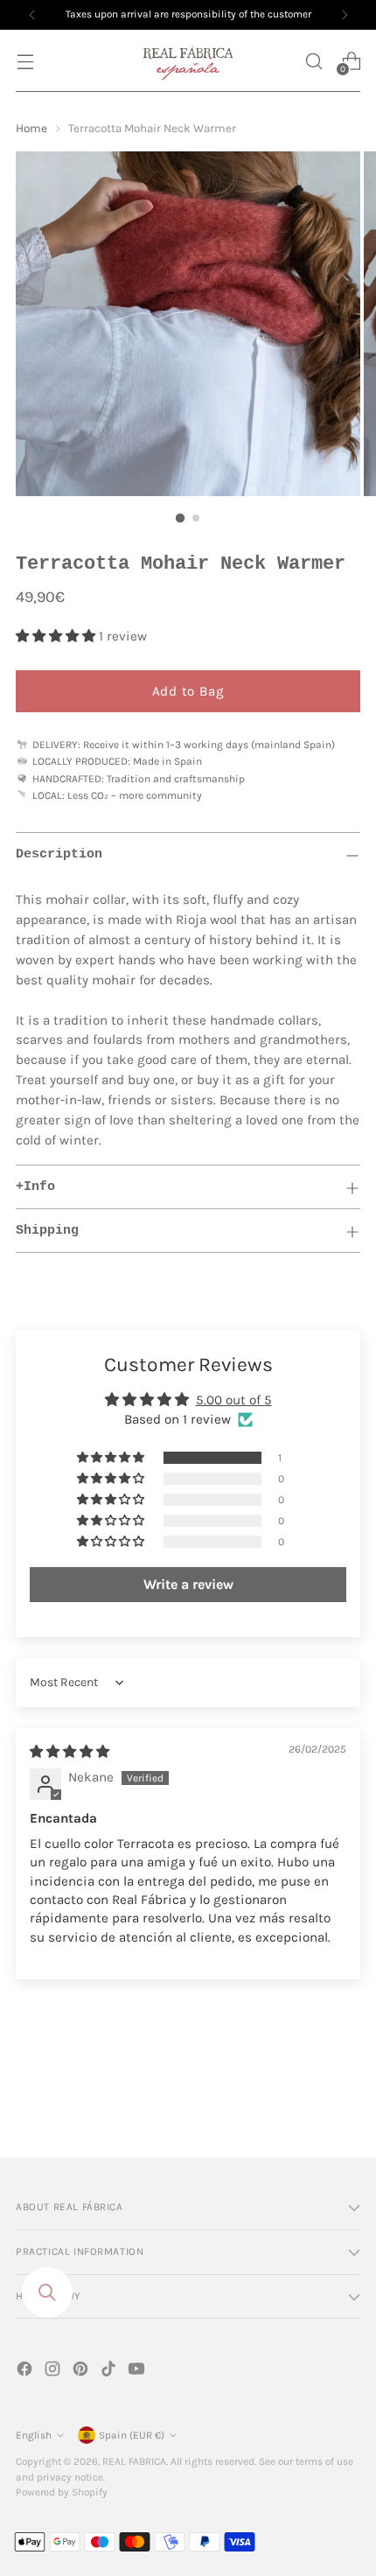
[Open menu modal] (25, 61)
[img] (70, 1752)
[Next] (345, 15)
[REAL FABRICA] (188, 61)
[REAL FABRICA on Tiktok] (110, 2372)
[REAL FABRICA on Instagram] (54, 2372)
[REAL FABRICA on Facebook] (26, 2372)
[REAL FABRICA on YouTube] (138, 2372)
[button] (313, 61)
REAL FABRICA (134, 2461)
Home (31, 128)
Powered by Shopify (62, 2492)
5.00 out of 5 (234, 1400)
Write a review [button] (188, 1584)
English (34, 2435)
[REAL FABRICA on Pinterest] (82, 2372)
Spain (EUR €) (132, 2435)
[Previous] (32, 15)
